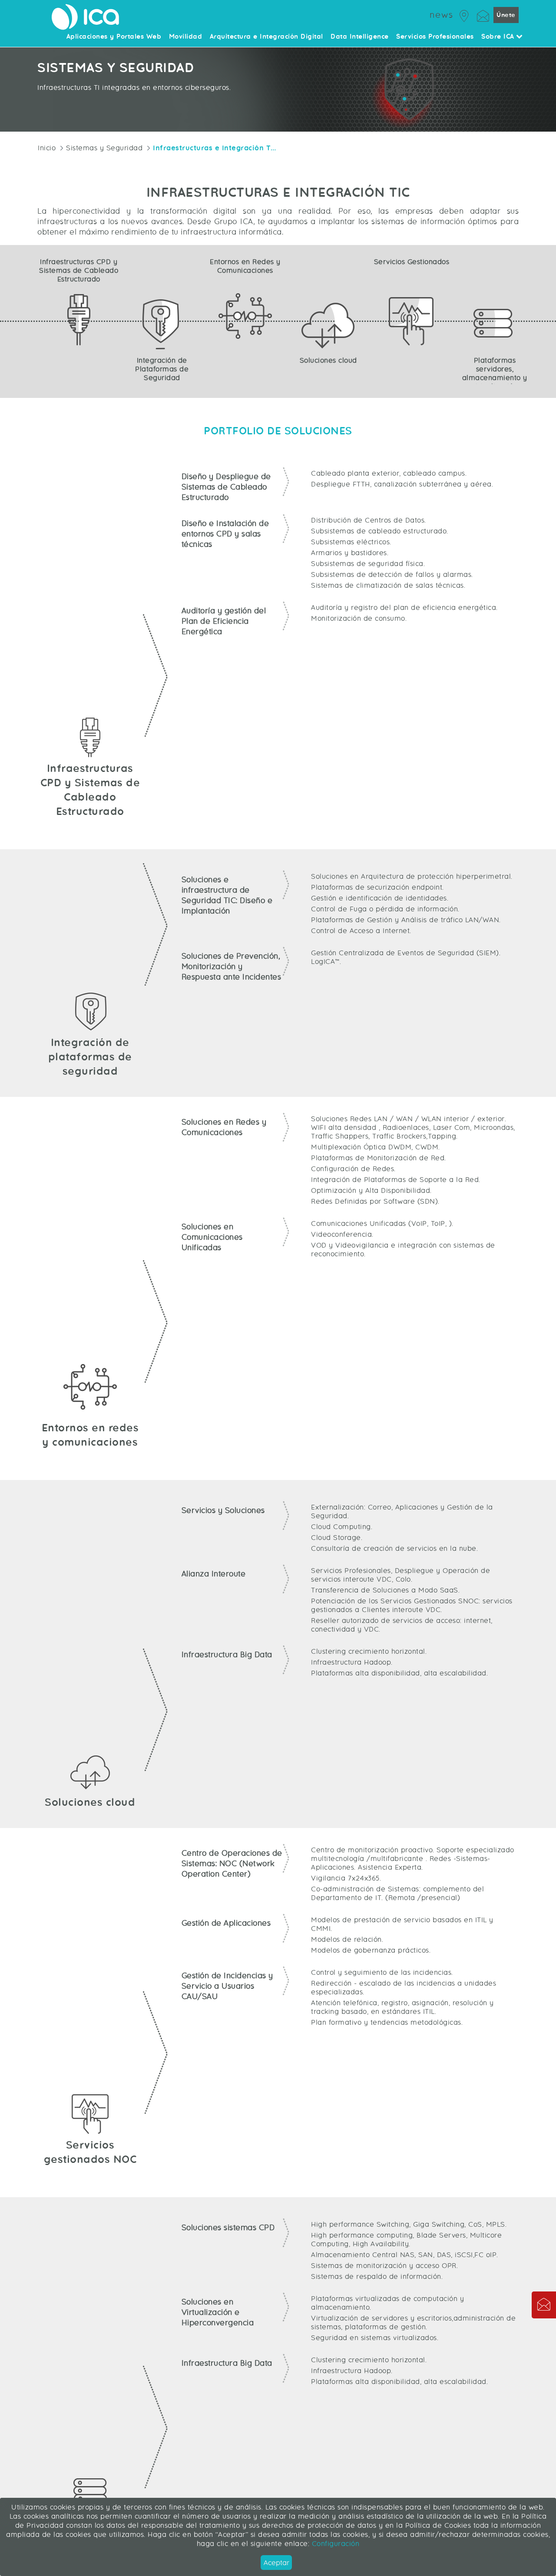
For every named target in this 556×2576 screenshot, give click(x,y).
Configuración (334, 2544)
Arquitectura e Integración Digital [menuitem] (266, 37)
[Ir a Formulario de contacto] (483, 15)
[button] (544, 2305)
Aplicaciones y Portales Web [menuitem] (114, 37)
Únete (506, 15)
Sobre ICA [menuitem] (499, 37)
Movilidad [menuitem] (186, 37)
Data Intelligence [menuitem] (360, 37)
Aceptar (276, 2563)
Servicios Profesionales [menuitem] (435, 37)
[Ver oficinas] (464, 15)
